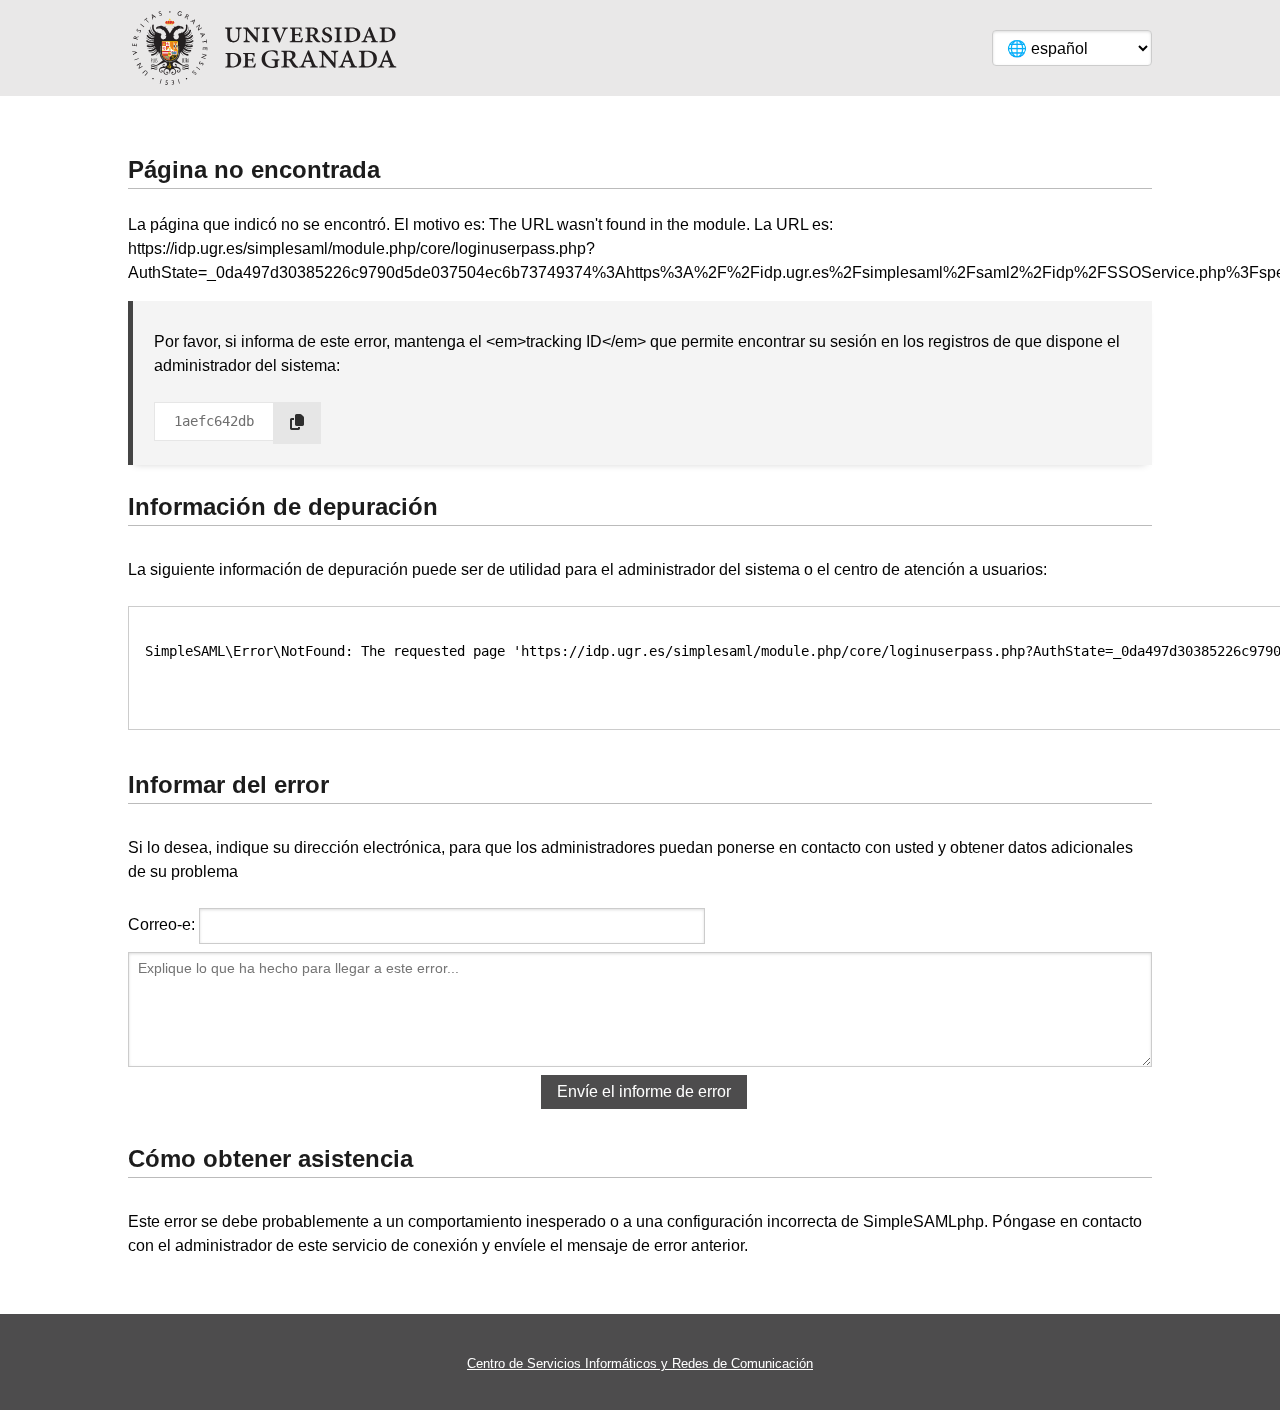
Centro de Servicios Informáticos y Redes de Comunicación (640, 1363)
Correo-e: (161, 924)
